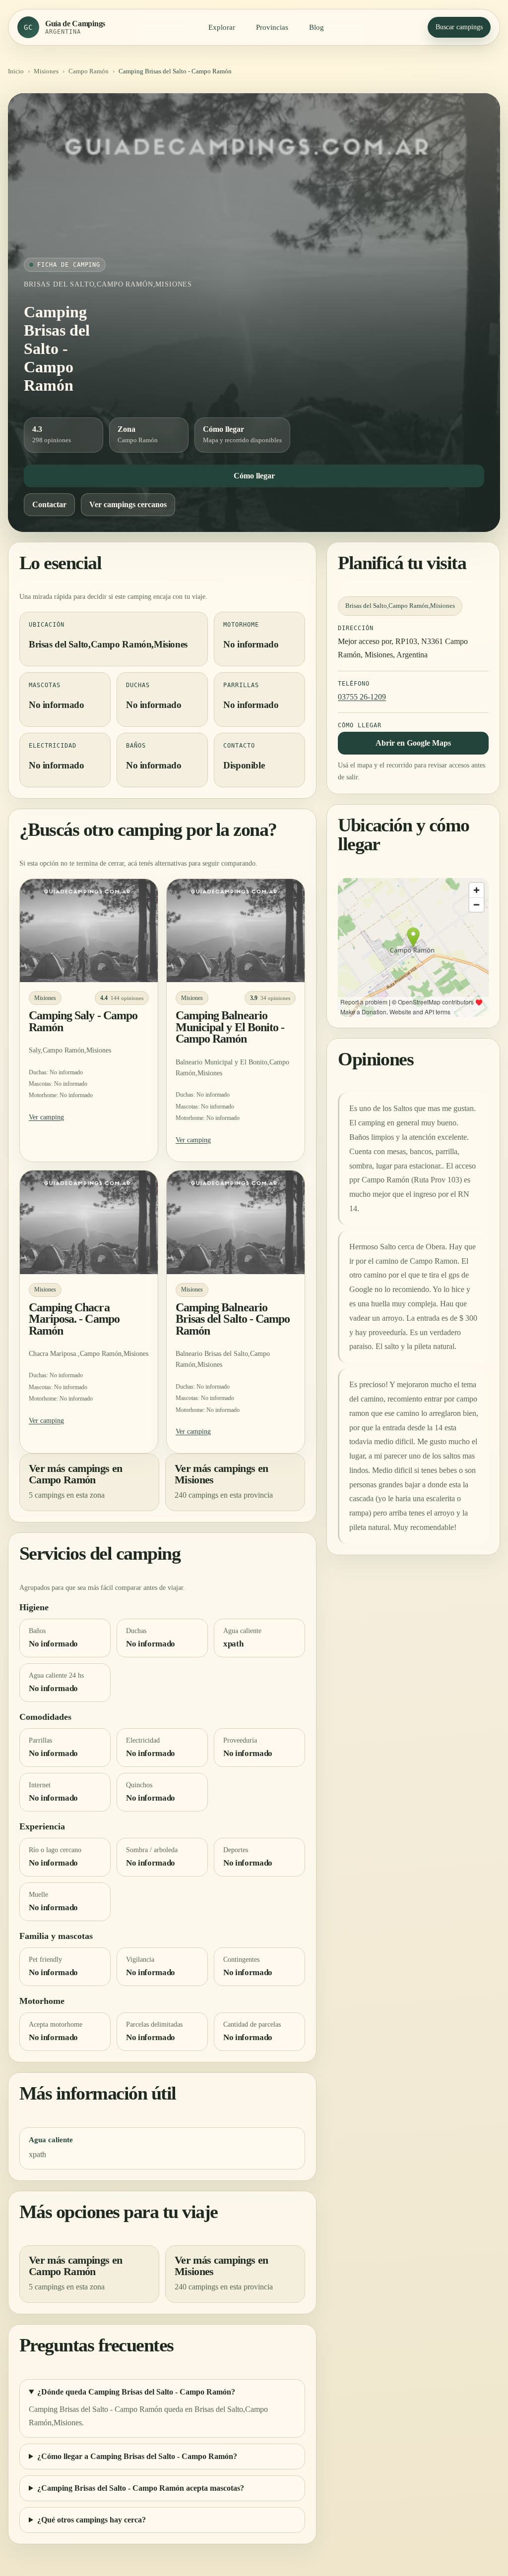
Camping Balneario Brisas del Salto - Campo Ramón (233, 1319)
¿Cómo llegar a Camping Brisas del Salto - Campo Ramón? (137, 2456)
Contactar (49, 504)
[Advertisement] (254, 183)
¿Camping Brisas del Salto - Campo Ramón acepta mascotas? (141, 2488)
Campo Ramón (89, 71)
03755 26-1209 (362, 697)
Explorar (222, 27)
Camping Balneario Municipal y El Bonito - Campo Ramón (230, 1027)
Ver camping (46, 1117)
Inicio (16, 71)
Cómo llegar (254, 476)
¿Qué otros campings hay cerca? (92, 2520)
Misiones (46, 71)
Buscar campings (459, 27)
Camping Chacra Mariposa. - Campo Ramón (74, 1319)
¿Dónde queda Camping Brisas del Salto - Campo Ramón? (136, 2392)
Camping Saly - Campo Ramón (83, 1021)
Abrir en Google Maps (413, 743)
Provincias (272, 27)
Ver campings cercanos (128, 504)
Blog (317, 27)
